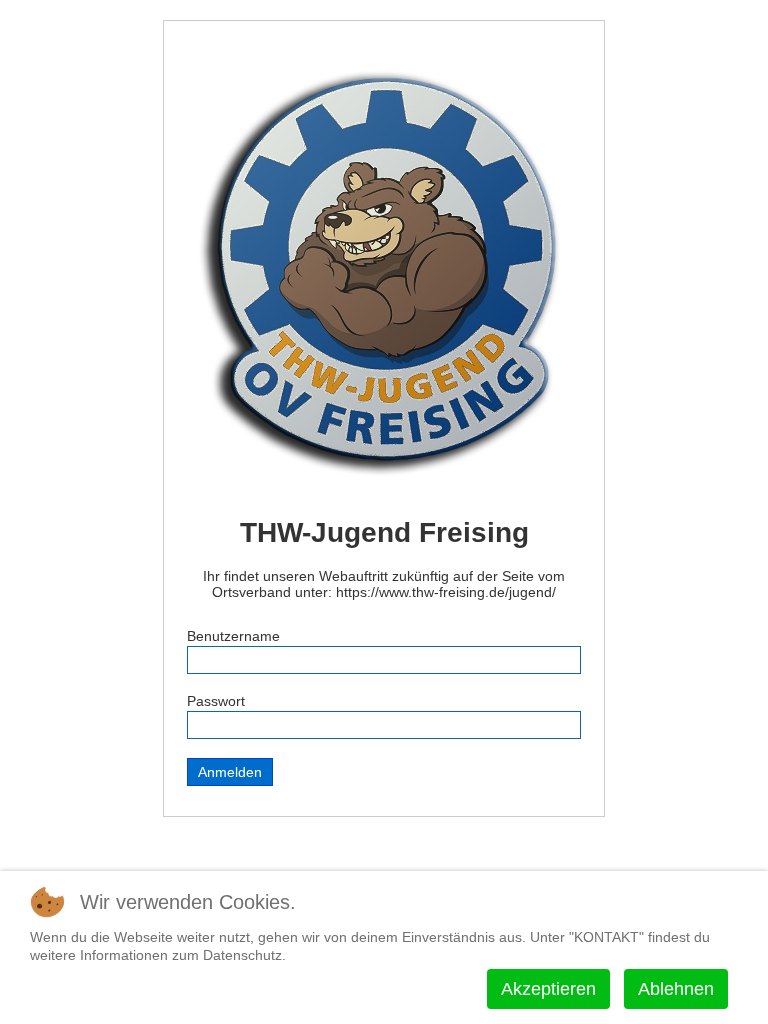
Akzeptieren (548, 989)
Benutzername (233, 636)
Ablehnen (676, 989)
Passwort (216, 701)
